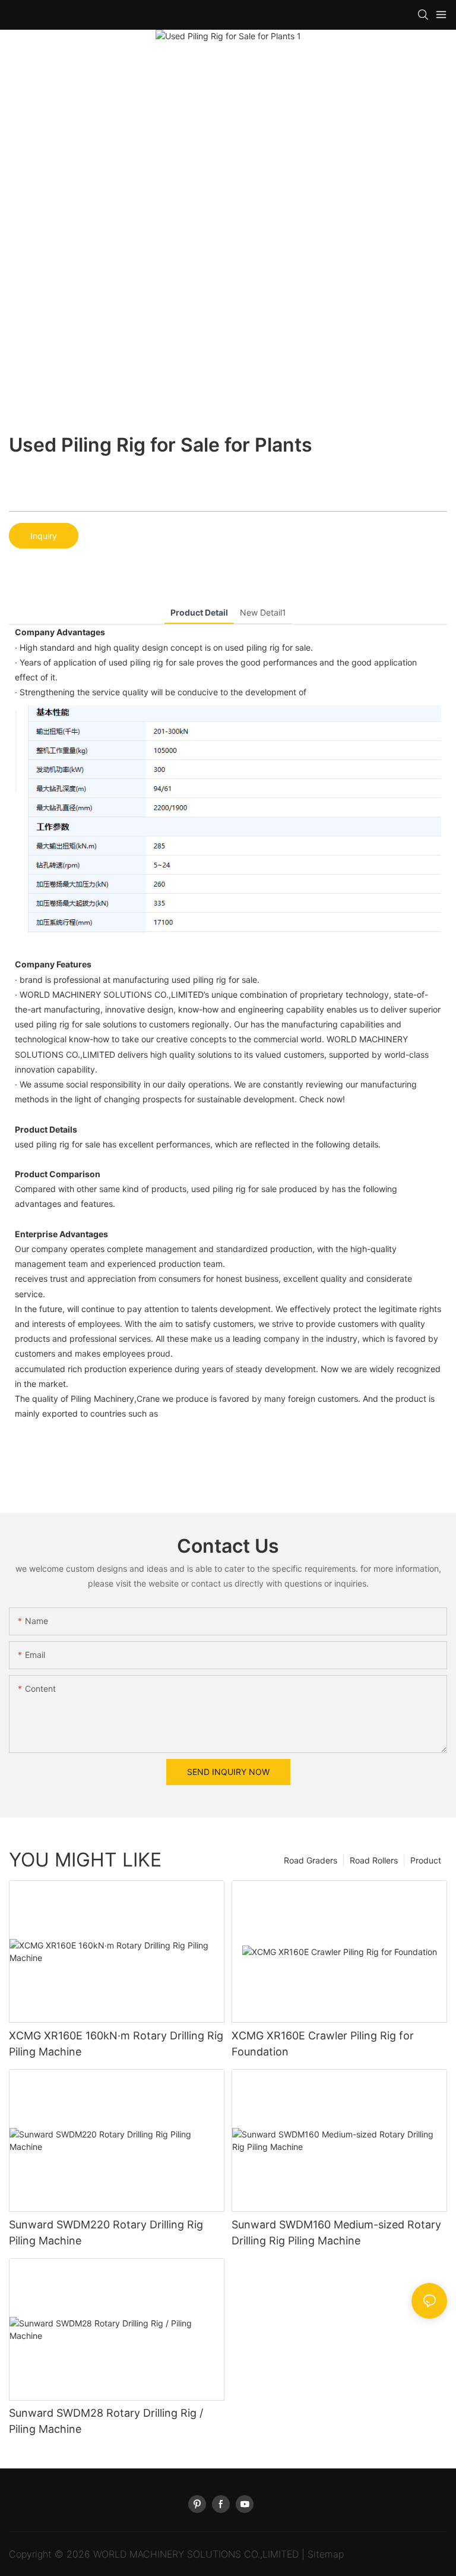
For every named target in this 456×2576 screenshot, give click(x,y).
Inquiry (44, 536)
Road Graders (311, 1860)
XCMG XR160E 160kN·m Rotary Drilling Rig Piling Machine (116, 2044)
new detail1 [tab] (263, 612)
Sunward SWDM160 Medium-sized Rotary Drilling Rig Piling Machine (336, 2233)
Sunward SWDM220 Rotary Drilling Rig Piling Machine (106, 2233)
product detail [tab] (199, 612)
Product (426, 1860)
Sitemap (326, 2554)
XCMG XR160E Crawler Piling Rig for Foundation (323, 2044)
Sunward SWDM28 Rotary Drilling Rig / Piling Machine (106, 2421)
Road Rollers (374, 1860)
